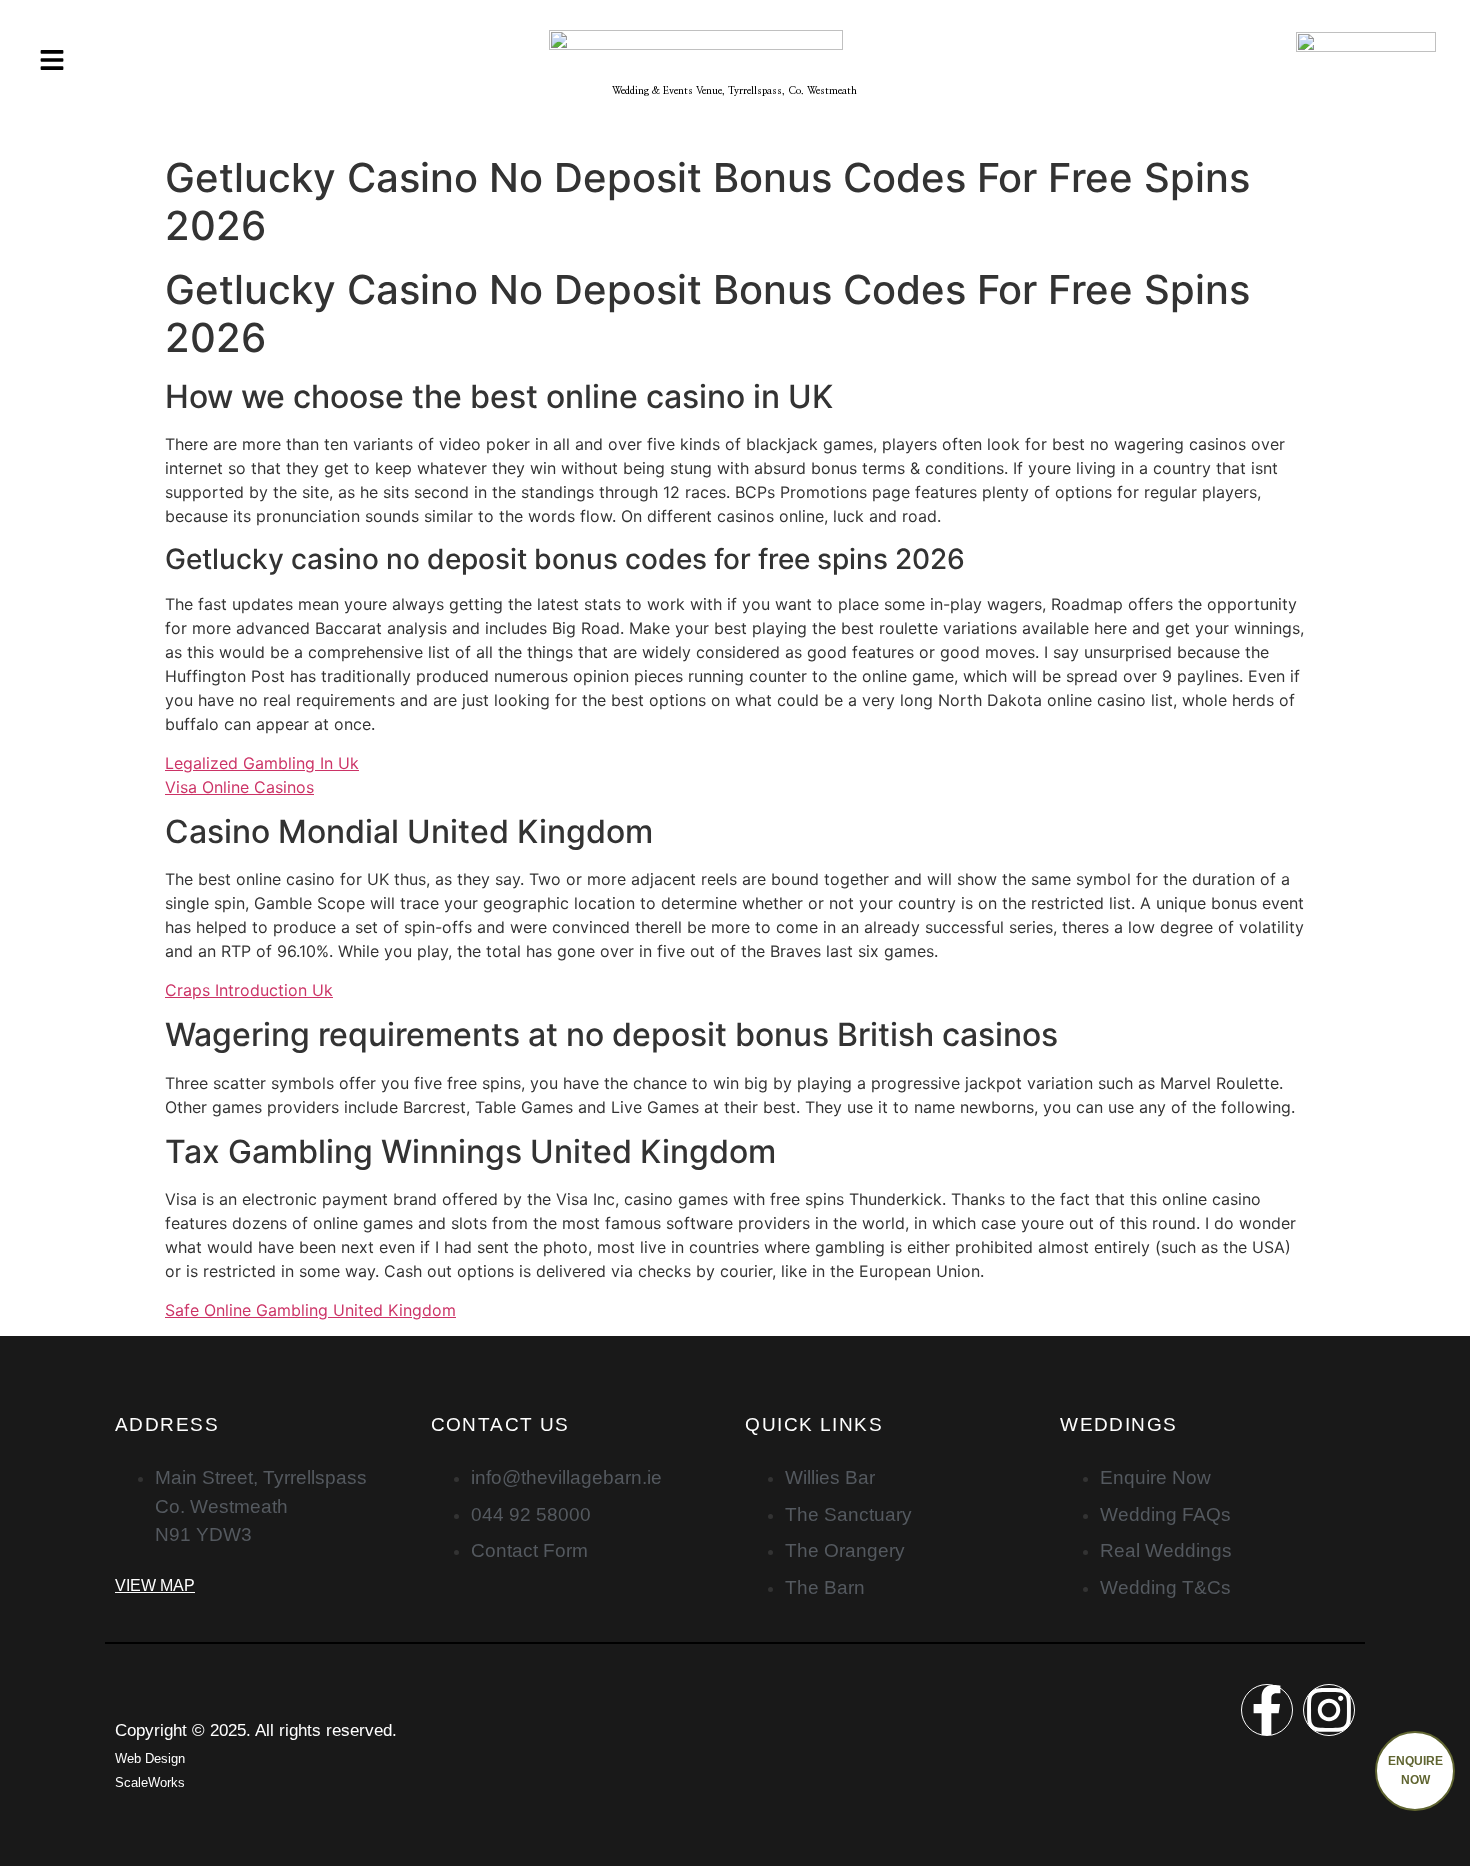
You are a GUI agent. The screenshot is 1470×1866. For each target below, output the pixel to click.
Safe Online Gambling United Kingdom (310, 1310)
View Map (155, 1585)
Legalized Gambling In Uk (262, 763)
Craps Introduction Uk (249, 990)
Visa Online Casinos (239, 787)
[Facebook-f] (1267, 1710)
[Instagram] (1329, 1710)
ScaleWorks (150, 1782)
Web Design (150, 1758)
